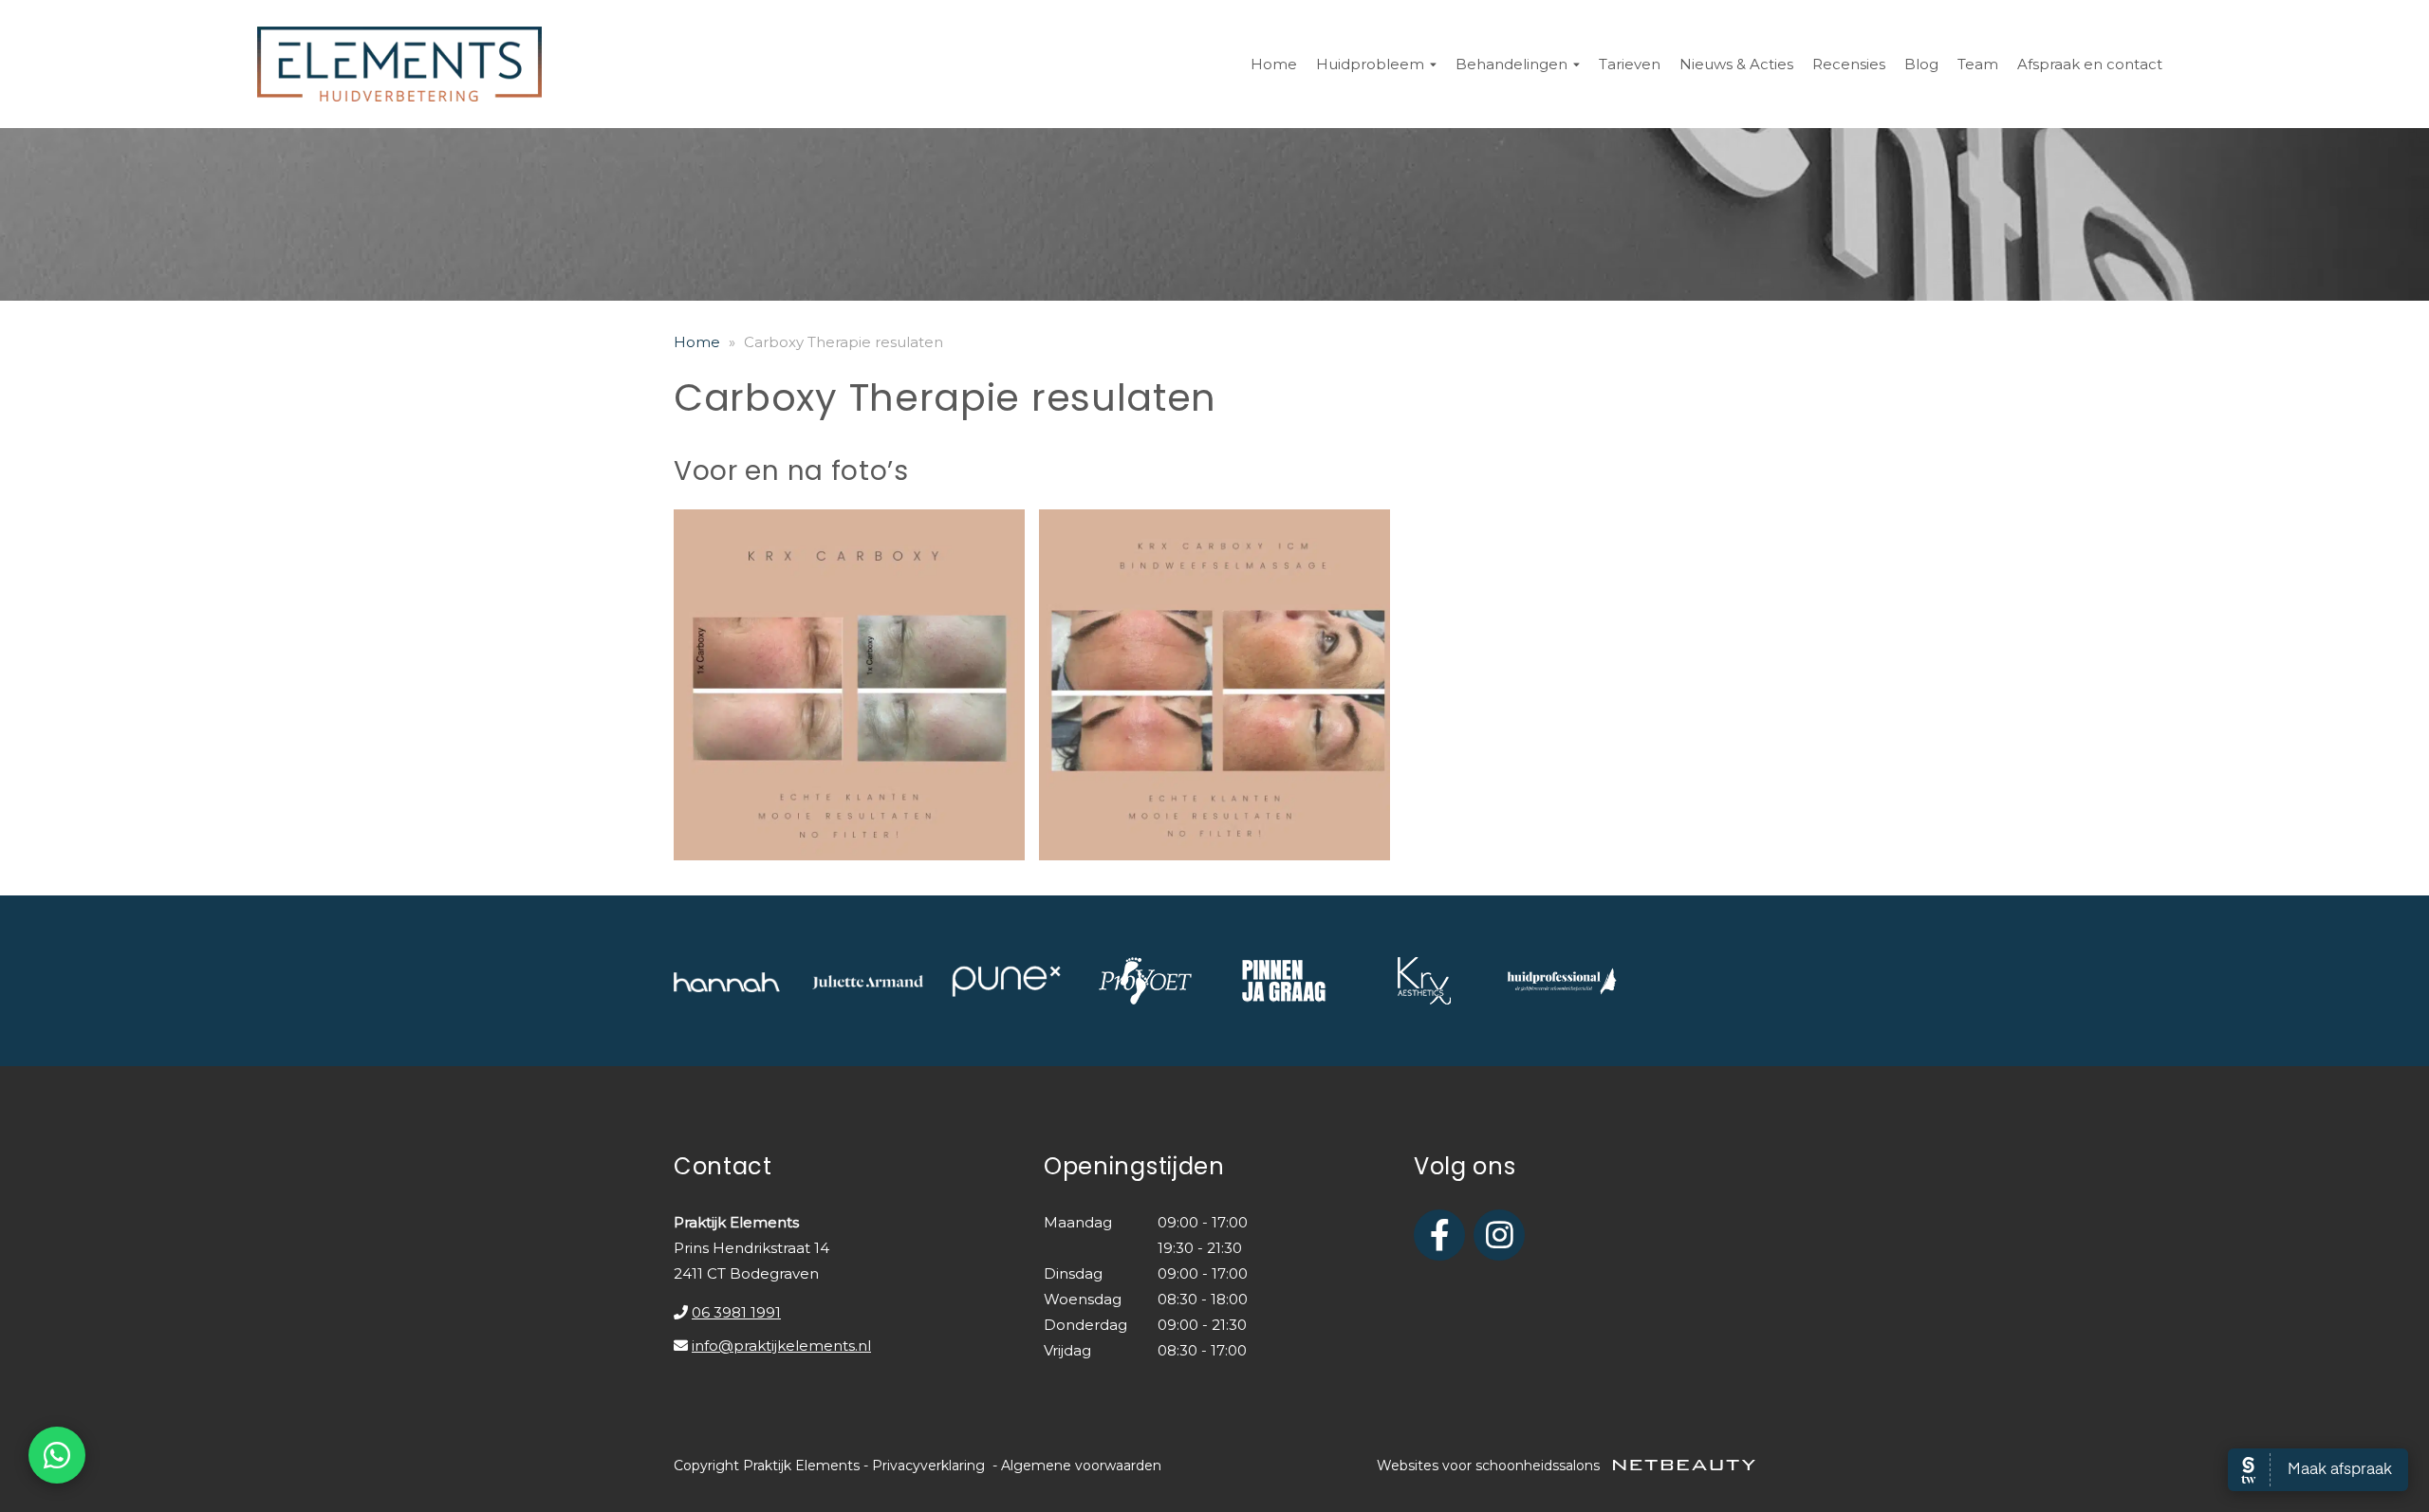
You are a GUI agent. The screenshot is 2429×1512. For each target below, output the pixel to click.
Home (1274, 64)
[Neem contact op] (57, 1455)
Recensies (1849, 64)
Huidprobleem (1370, 64)
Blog (1921, 64)
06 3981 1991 (736, 1312)
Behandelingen (1511, 64)
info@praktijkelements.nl (781, 1346)
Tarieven (1630, 64)
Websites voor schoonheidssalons (1490, 1466)
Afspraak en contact (2090, 64)
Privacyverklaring (928, 1466)
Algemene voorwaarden (1081, 1466)
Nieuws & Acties (1736, 64)
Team (1978, 64)
